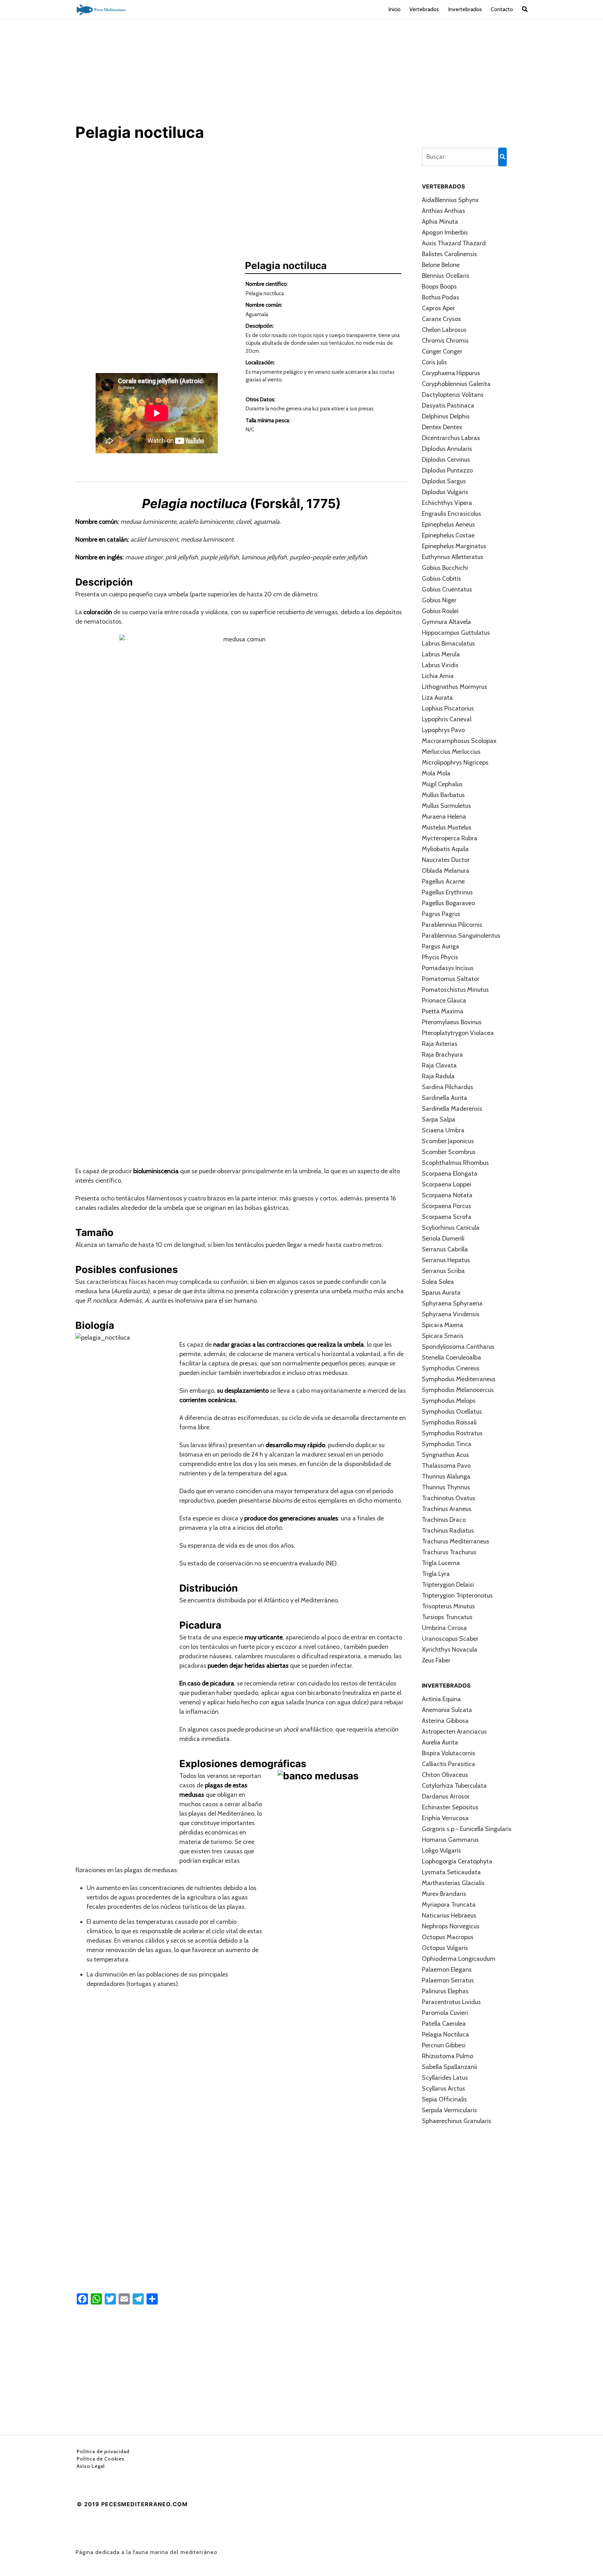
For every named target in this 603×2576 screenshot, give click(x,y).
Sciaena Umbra (443, 1130)
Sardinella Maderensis (452, 1109)
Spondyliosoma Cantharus (458, 1347)
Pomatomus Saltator (451, 979)
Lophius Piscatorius (448, 708)
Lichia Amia (438, 676)
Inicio (394, 9)
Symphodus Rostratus (452, 1433)
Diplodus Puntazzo (447, 470)
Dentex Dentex (442, 427)
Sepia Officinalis (444, 2099)
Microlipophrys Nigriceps (455, 762)
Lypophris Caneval (447, 719)
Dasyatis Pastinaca (448, 405)
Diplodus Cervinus (446, 460)
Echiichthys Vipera (447, 503)
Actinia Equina (441, 1699)
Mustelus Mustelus (447, 827)
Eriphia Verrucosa (445, 1818)
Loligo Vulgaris (441, 1851)
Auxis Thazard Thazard (454, 243)
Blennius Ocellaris (446, 276)
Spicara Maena (442, 1325)
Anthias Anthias (444, 211)
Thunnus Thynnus (446, 1487)
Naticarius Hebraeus (449, 1915)
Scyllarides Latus (445, 2078)
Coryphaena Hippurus (451, 373)
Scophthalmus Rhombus (455, 1163)
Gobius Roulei (440, 611)
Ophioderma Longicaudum (459, 1959)
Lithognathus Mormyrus (455, 687)
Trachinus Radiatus (448, 1531)
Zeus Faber (436, 1660)
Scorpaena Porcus (446, 1206)
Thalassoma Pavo (446, 1466)
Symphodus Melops (449, 1401)
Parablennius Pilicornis (452, 925)
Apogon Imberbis (445, 232)
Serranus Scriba (443, 1271)
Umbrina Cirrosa (444, 1628)
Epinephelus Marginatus (454, 546)
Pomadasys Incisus (448, 968)
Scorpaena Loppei (446, 1184)
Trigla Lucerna (441, 1563)
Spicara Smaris (443, 1336)
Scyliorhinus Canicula (451, 1228)
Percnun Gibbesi (444, 2045)
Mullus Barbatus (443, 795)
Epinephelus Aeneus (448, 524)
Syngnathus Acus (445, 1455)
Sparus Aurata (441, 1293)
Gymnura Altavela (446, 622)
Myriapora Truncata (449, 1905)
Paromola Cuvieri (445, 2013)
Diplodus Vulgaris (445, 492)
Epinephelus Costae (448, 535)
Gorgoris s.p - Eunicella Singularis (467, 1829)
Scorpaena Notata (447, 1195)
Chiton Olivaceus (445, 1775)
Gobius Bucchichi (445, 568)
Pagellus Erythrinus (447, 892)
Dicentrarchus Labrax (451, 438)
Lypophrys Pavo (443, 730)
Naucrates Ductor (446, 860)
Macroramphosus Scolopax (459, 741)
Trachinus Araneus (447, 1509)
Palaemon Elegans (447, 1970)
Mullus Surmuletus (446, 806)
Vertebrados (424, 9)
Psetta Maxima (443, 1011)
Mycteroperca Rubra (450, 838)
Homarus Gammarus (450, 1840)
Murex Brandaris (444, 1894)
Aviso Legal (91, 2466)
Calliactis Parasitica (449, 1764)
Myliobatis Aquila (445, 849)
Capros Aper (438, 308)
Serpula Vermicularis (449, 2110)
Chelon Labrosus (444, 330)
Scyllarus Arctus (444, 2089)
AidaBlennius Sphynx (450, 200)
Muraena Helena (444, 817)
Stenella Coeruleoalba (452, 1357)
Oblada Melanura (446, 871)
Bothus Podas (441, 297)
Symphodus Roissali (449, 1422)
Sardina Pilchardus (448, 1087)
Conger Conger (442, 351)
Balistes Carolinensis (449, 254)
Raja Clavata (439, 1065)
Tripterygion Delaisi (448, 1585)
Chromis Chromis (445, 341)
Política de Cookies (101, 2459)
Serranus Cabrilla (445, 1249)
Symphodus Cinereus (451, 1368)
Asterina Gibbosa (445, 1721)
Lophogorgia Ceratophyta (457, 1861)
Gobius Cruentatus (447, 589)
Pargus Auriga (441, 946)
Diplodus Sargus (444, 481)
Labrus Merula (441, 654)
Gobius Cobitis (441, 579)
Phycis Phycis (440, 957)
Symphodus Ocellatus (452, 1412)
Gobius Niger (439, 600)
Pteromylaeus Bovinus (452, 1022)
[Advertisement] (301, 71)
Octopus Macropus (448, 1937)
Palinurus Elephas (445, 1991)
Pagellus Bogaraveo (448, 903)
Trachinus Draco (444, 1520)
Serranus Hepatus (446, 1260)
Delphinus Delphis (446, 416)
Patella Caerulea (444, 2024)
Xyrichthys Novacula (450, 1650)
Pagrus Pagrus (441, 914)
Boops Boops (439, 286)
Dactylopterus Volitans (453, 395)
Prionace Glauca (444, 1000)
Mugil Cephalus (442, 784)
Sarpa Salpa (439, 1119)
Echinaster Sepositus (450, 1807)
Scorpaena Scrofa (447, 1217)
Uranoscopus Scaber (450, 1639)
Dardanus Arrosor (446, 1796)
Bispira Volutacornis (449, 1753)
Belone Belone (441, 265)
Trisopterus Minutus (448, 1606)
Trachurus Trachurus (449, 1552)
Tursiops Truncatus (447, 1617)
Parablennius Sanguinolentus (461, 936)
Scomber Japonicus (448, 1141)
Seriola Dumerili (443, 1238)
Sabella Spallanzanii (449, 2067)
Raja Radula (438, 1076)
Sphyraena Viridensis (451, 1314)
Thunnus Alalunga (446, 1476)
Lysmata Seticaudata (451, 1872)
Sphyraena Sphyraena (452, 1303)
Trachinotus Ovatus (449, 1498)
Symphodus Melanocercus (458, 1390)
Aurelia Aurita (440, 1742)
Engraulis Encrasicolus (452, 514)
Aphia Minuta (440, 222)
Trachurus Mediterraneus (456, 1541)
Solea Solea (438, 1282)
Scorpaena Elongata (450, 1174)
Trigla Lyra (436, 1574)
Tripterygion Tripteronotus (457, 1595)
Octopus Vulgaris (445, 1948)
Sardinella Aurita (445, 1098)
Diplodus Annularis (447, 449)
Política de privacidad (103, 2451)
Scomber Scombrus (449, 1152)
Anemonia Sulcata (447, 1710)
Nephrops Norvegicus (451, 1926)
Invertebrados (465, 9)
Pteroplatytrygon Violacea (458, 1033)
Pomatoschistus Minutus (455, 990)
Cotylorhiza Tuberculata (454, 1786)
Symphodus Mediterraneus (459, 1379)
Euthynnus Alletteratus (453, 557)
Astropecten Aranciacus (454, 1732)
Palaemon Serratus (448, 1980)
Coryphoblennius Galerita (456, 384)
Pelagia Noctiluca (445, 2034)
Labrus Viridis (440, 665)
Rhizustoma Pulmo (448, 2056)
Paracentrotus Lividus (451, 2002)
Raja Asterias (440, 1044)
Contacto (502, 9)
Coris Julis (434, 362)
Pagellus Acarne (443, 881)
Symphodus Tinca (447, 1444)
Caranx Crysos (441, 319)
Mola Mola (436, 773)
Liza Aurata (437, 698)
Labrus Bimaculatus (448, 643)
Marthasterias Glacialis (453, 1883)
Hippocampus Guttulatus (456, 633)
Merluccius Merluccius (451, 752)
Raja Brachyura (442, 1055)
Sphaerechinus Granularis (457, 2121)
